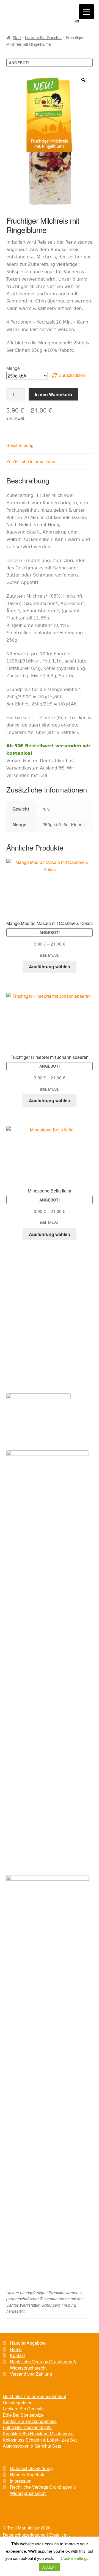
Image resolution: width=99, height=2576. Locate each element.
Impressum (21, 2481)
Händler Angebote (28, 2343)
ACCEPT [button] (50, 2567)
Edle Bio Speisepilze (27, 1297)
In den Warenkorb (53, 394)
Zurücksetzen (72, 375)
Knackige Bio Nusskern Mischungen (39, 1327)
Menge (13, 368)
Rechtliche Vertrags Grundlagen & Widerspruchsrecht (43, 2365)
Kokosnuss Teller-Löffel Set (32, 1348)
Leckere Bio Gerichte (43, 38)
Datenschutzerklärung (31, 2468)
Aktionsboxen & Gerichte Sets (35, 1338)
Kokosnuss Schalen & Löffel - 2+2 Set (40, 2440)
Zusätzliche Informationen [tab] (31, 461)
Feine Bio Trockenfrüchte (30, 1317)
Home (16, 2349)
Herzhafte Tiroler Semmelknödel (36, 1287)
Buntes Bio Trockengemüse (32, 1307)
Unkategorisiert (18, 2403)
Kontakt (17, 2355)
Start (17, 38)
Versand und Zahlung (31, 1373)
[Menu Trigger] (86, 12)
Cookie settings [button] (75, 2558)
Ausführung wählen (50, 966)
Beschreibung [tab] (20, 445)
